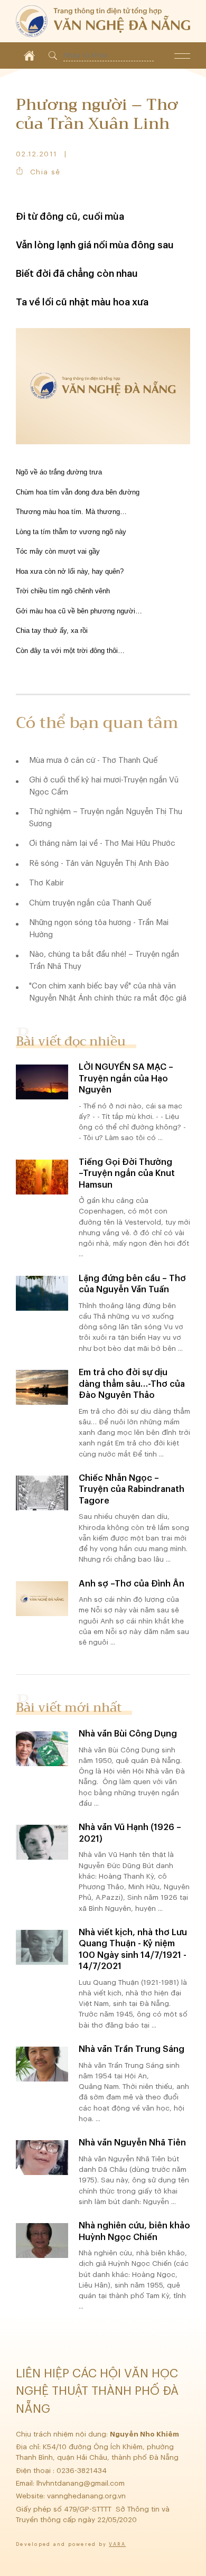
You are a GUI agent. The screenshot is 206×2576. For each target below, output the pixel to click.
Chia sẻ (45, 172)
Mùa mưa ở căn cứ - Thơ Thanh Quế (93, 760)
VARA (117, 2545)
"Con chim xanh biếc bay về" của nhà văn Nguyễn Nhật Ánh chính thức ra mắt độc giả (108, 992)
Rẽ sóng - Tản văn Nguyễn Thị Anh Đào (99, 864)
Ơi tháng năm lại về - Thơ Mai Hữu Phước (102, 843)
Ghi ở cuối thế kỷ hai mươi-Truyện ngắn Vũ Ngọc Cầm (104, 786)
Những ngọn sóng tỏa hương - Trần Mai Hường (99, 929)
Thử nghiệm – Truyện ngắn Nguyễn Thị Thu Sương (106, 818)
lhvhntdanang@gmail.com (82, 2483)
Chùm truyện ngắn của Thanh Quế (90, 903)
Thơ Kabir (46, 883)
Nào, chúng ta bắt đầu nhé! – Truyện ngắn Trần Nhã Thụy (104, 960)
